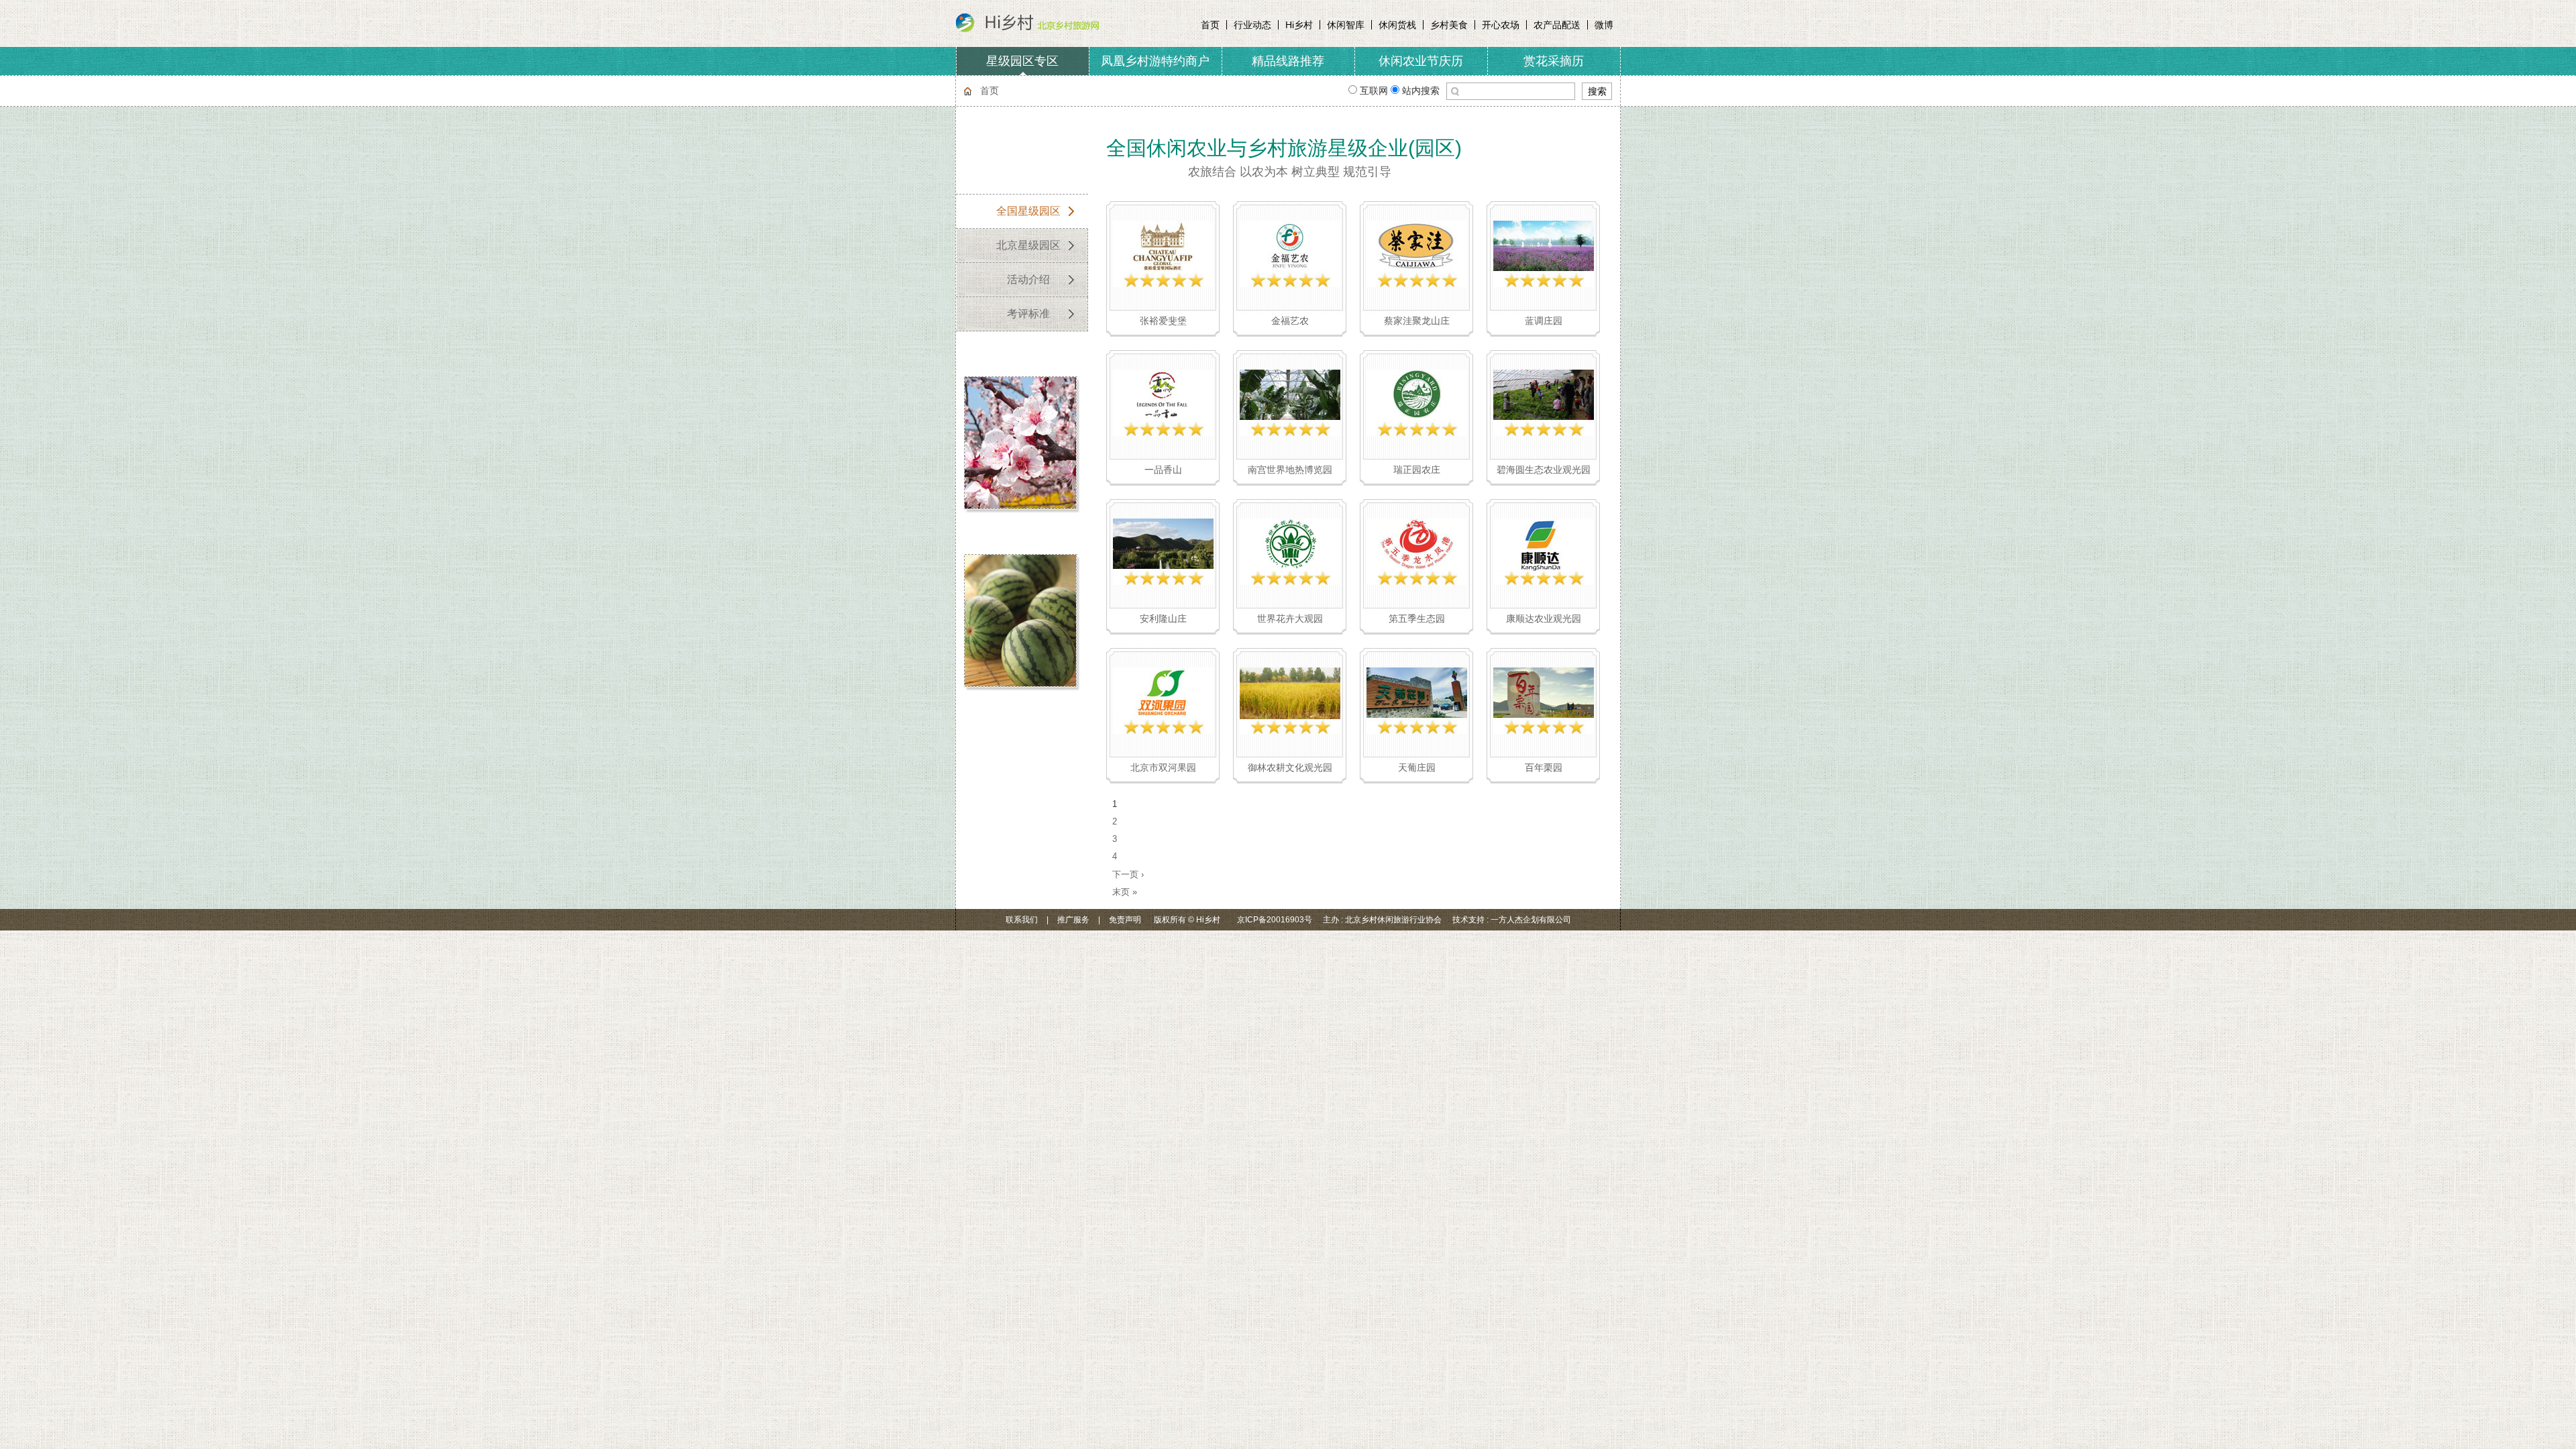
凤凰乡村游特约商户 (1155, 61)
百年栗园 (1544, 767)
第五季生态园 (1417, 619)
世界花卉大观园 (1290, 619)
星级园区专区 (1022, 61)
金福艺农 (1290, 321)
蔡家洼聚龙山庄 (1417, 321)
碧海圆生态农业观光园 (1544, 470)
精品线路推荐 (1288, 61)
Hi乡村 (1299, 25)
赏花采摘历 (1554, 61)
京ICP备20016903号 (1275, 920)
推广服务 (1073, 920)
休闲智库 (1346, 25)
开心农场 (1501, 25)
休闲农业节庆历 (1421, 61)
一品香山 (1163, 470)
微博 (1604, 25)
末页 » (1125, 892)
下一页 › (1128, 874)
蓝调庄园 (1544, 321)
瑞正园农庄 (1417, 470)
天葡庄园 (1417, 767)
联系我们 (1022, 920)
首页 (1210, 25)
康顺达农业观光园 (1544, 619)
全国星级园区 (1028, 211)
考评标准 (1028, 314)
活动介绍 (1028, 279)
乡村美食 (1449, 25)
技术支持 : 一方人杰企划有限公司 (1512, 920)
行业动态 (1252, 25)
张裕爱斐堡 (1163, 321)
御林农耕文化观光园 (1290, 767)
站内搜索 (1419, 91)
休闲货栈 (1397, 25)
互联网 (1374, 91)
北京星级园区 (1028, 245)
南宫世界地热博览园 (1290, 470)
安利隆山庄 (1163, 619)
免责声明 (1125, 920)
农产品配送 (1557, 25)
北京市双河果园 (1163, 767)
